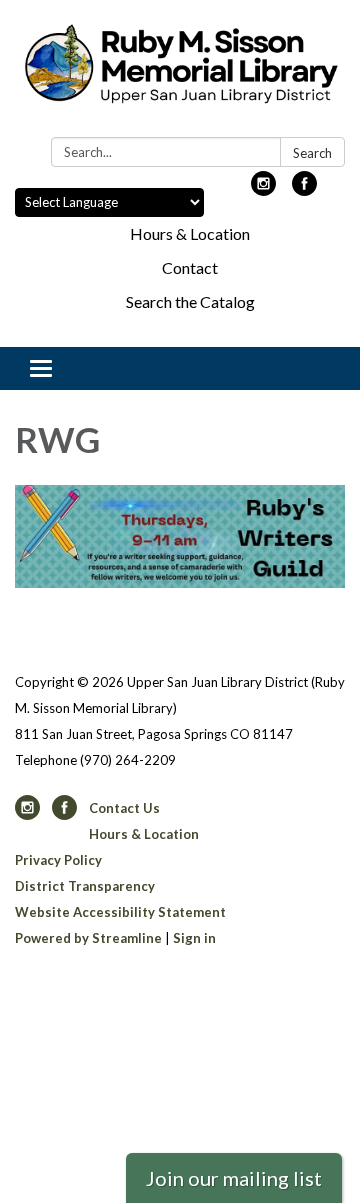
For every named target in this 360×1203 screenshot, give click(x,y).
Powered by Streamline (88, 938)
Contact (190, 267)
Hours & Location (190, 233)
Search (312, 153)
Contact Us (124, 808)
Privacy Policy (58, 860)
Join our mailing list (234, 1178)
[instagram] (263, 189)
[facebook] (304, 189)
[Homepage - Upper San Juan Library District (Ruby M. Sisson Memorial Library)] (180, 72)
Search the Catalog (190, 301)
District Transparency (85, 886)
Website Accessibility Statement (120, 912)
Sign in (194, 938)
